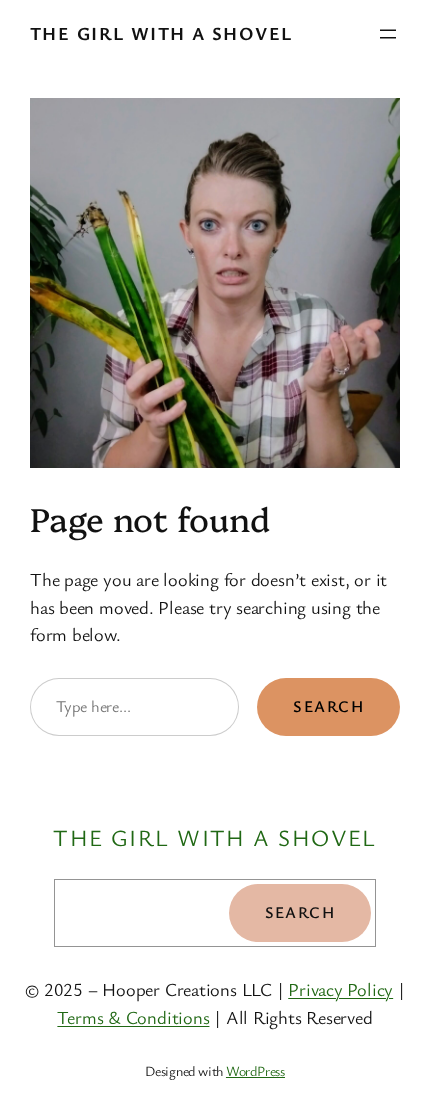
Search (328, 706)
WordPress (255, 1070)
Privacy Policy (340, 989)
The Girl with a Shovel (161, 33)
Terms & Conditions (133, 1017)
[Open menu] (388, 34)
